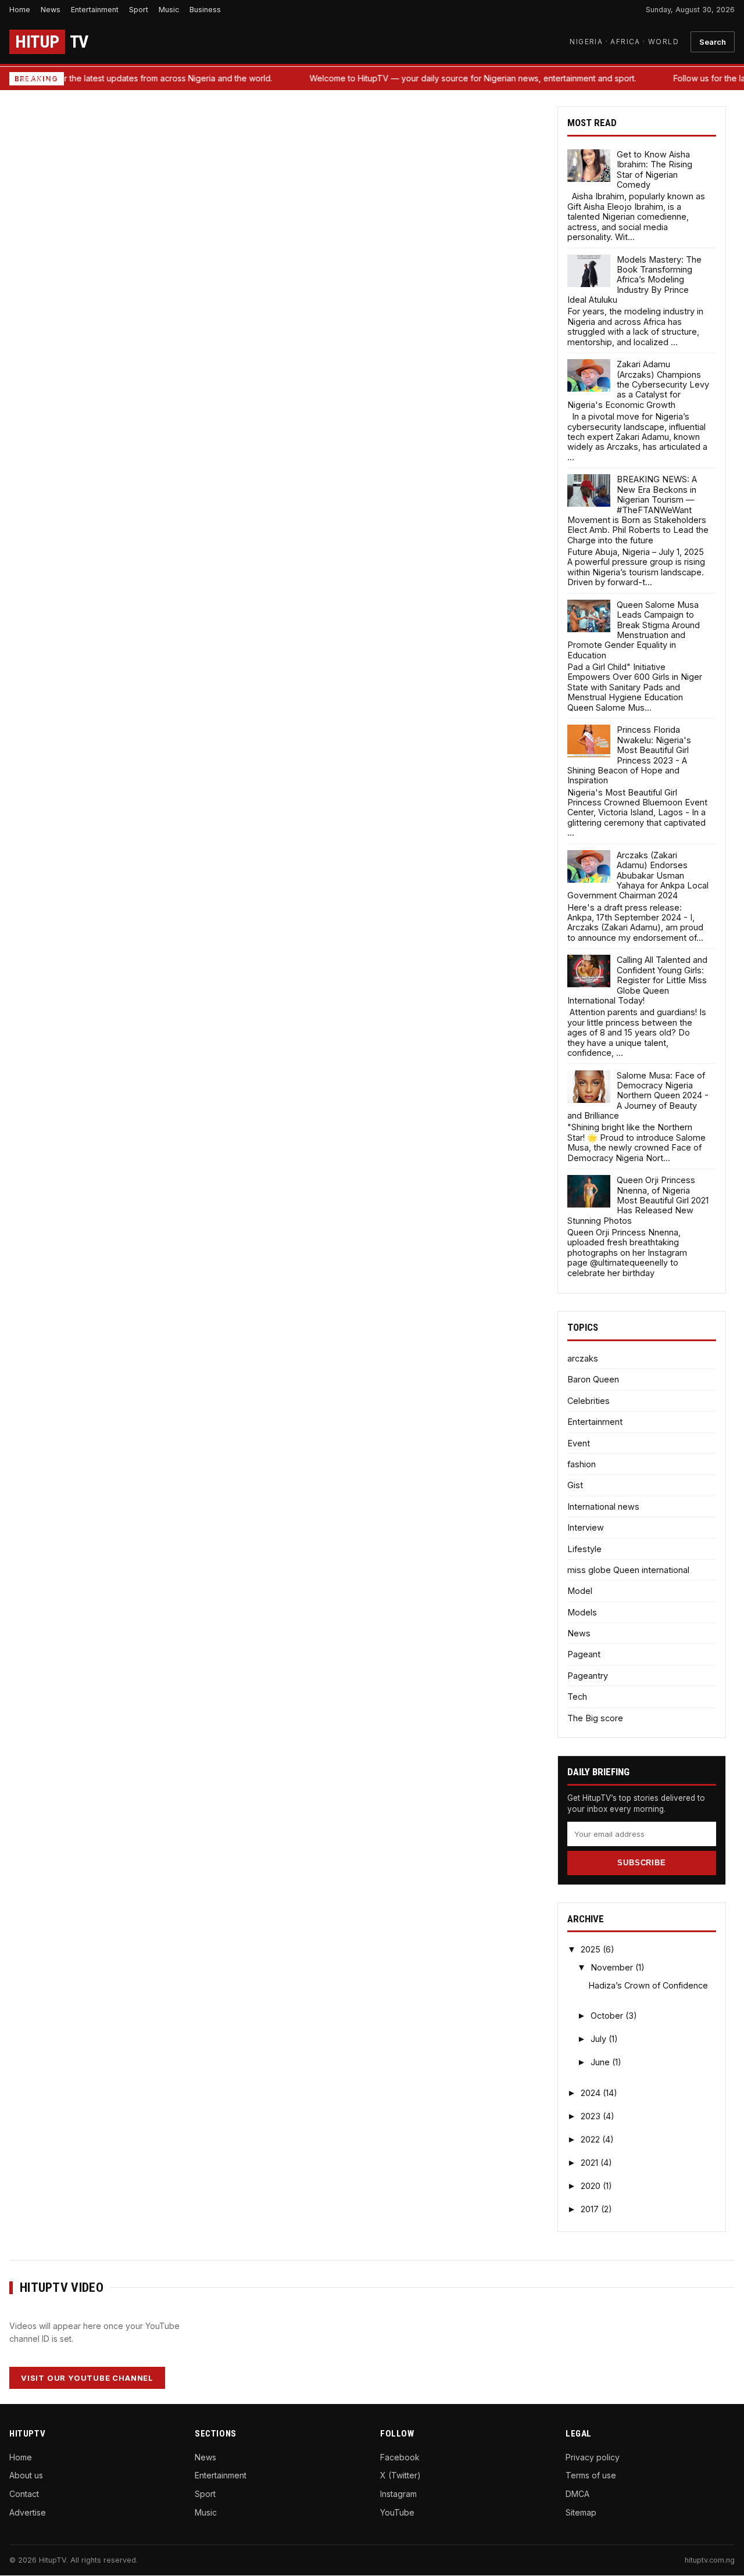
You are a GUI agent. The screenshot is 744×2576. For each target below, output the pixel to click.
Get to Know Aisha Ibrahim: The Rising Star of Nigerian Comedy (654, 169)
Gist (575, 1485)
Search (713, 42)
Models (582, 1612)
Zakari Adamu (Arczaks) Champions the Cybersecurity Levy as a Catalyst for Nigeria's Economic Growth (638, 384)
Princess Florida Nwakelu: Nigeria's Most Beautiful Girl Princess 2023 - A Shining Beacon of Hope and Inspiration (629, 755)
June (601, 2062)
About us (26, 2475)
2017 (591, 2209)
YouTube (397, 2512)
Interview (586, 1527)
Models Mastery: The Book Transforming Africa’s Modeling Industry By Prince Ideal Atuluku (634, 280)
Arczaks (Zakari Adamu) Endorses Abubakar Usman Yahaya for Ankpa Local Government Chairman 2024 (638, 875)
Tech (577, 1697)
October (608, 2016)
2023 (592, 2116)
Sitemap (581, 2512)
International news (603, 1506)
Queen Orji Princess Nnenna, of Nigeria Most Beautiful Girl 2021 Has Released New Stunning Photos (638, 1200)
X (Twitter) (400, 2475)
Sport (139, 10)
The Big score (595, 1718)
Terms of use (591, 2475)
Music (169, 10)
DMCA (577, 2494)
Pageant (584, 1654)
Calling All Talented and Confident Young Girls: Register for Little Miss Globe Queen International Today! (637, 980)
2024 (592, 2093)
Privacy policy (593, 2457)
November (613, 1967)
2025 (592, 1949)
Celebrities (589, 1401)
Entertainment (95, 10)
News (51, 10)
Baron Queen (593, 1379)
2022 (591, 2139)
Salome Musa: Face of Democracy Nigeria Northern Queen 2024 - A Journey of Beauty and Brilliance (638, 1096)
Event (579, 1443)
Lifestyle (584, 1549)
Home (20, 10)
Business (205, 10)
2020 (592, 2186)
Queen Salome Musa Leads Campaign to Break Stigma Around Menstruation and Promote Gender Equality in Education (634, 630)
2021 (591, 2163)
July (600, 2039)
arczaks (583, 1358)
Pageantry (588, 1676)
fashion (582, 1464)
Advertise (28, 2512)
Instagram (398, 2494)
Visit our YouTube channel (87, 2378)
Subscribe (641, 1863)
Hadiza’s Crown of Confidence (648, 1985)
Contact (24, 2494)
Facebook (400, 2457)
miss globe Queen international (628, 1570)
